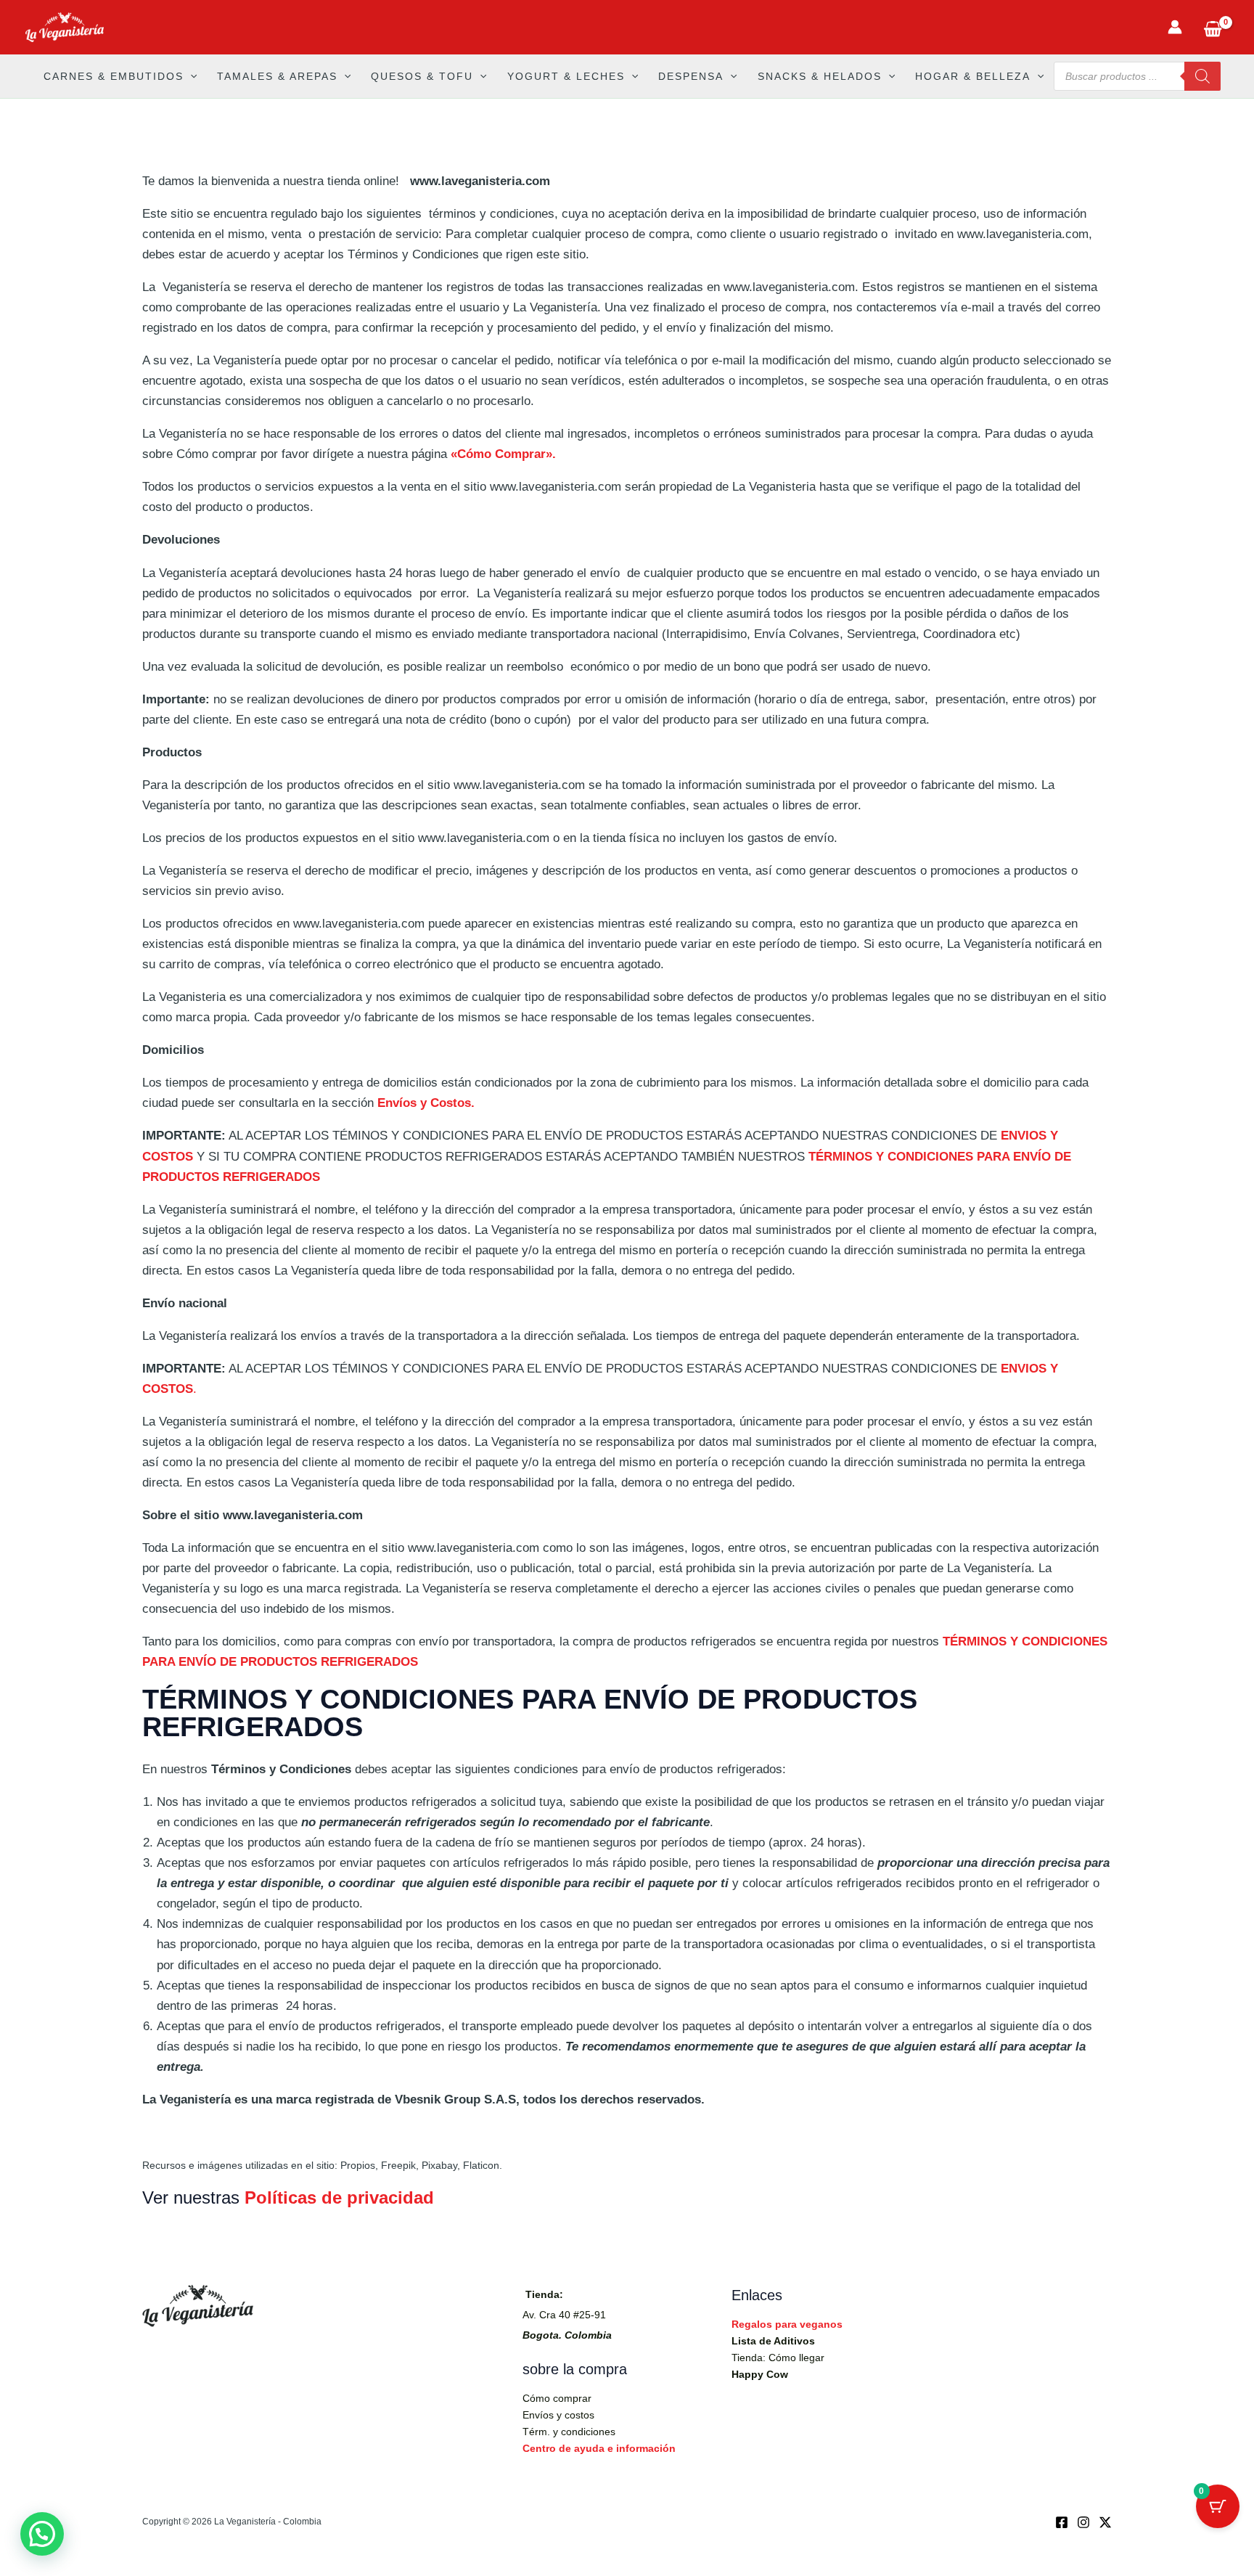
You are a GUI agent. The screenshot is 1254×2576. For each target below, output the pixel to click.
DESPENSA (691, 76)
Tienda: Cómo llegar (778, 2358)
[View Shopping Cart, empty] (1213, 27)
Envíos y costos (558, 2415)
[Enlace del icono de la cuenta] (1175, 27)
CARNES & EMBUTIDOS (114, 76)
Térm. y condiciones (569, 2432)
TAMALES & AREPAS (277, 76)
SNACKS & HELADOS (820, 76)
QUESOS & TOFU (422, 76)
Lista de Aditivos (773, 2341)
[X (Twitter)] (1105, 2522)
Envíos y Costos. (426, 1103)
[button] (190, 76)
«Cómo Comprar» (501, 454)
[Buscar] (1202, 76)
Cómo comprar (557, 2398)
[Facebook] (1062, 2522)
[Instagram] (1083, 2522)
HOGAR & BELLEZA (973, 76)
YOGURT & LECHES (566, 76)
